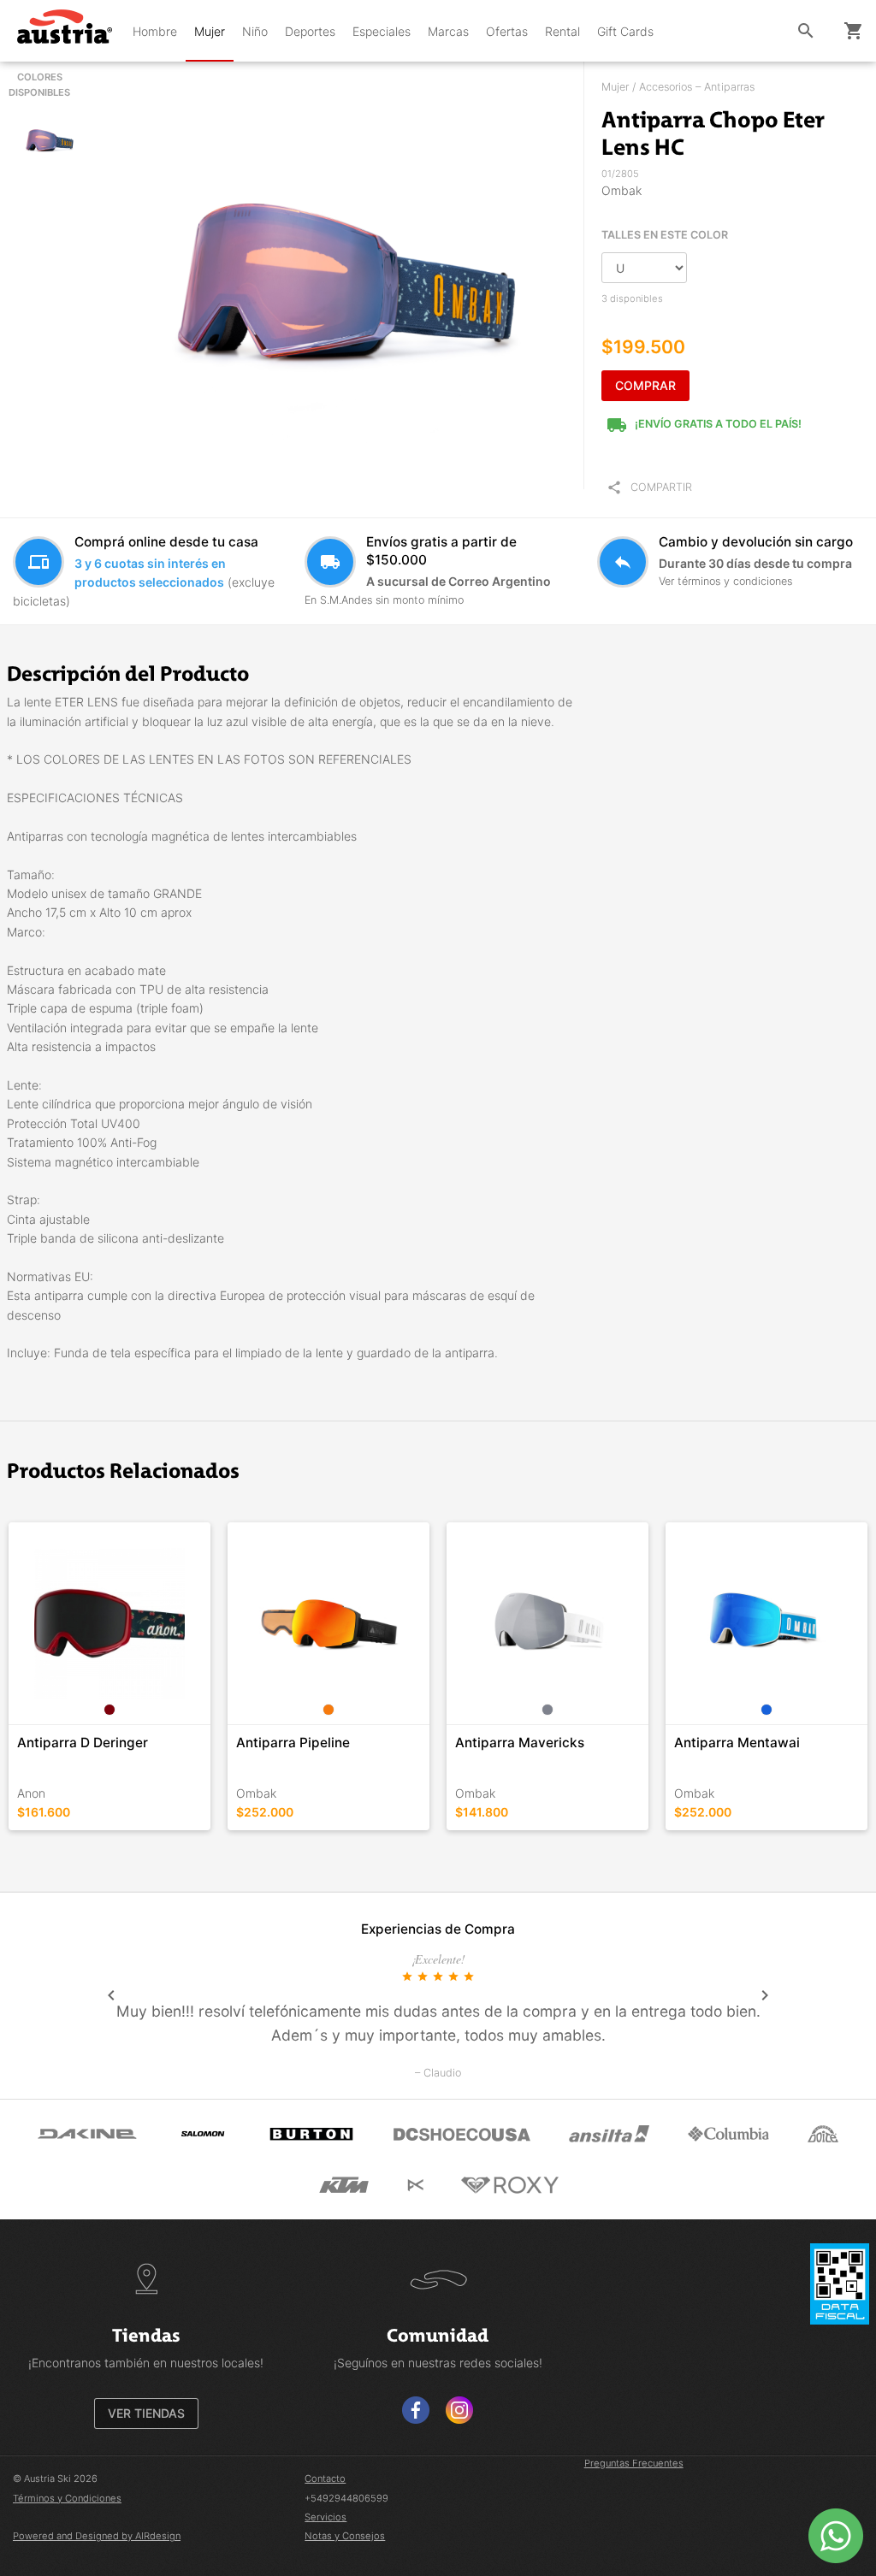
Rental (562, 31)
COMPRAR (645, 385)
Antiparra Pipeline (293, 1743)
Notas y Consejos (345, 2536)
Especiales (382, 31)
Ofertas (507, 31)
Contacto (325, 2479)
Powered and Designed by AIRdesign (97, 2536)
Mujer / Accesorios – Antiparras (678, 87)
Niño (255, 31)
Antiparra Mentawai (737, 1743)
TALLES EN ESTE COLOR (665, 235)
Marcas (448, 31)
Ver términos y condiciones (725, 581)
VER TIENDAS (146, 2413)
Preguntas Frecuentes (634, 2463)
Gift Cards (625, 31)
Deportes (310, 31)
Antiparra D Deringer (83, 1743)
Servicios (326, 2517)
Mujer (210, 31)
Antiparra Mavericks (520, 1743)
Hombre (155, 31)
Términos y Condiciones (67, 2498)
